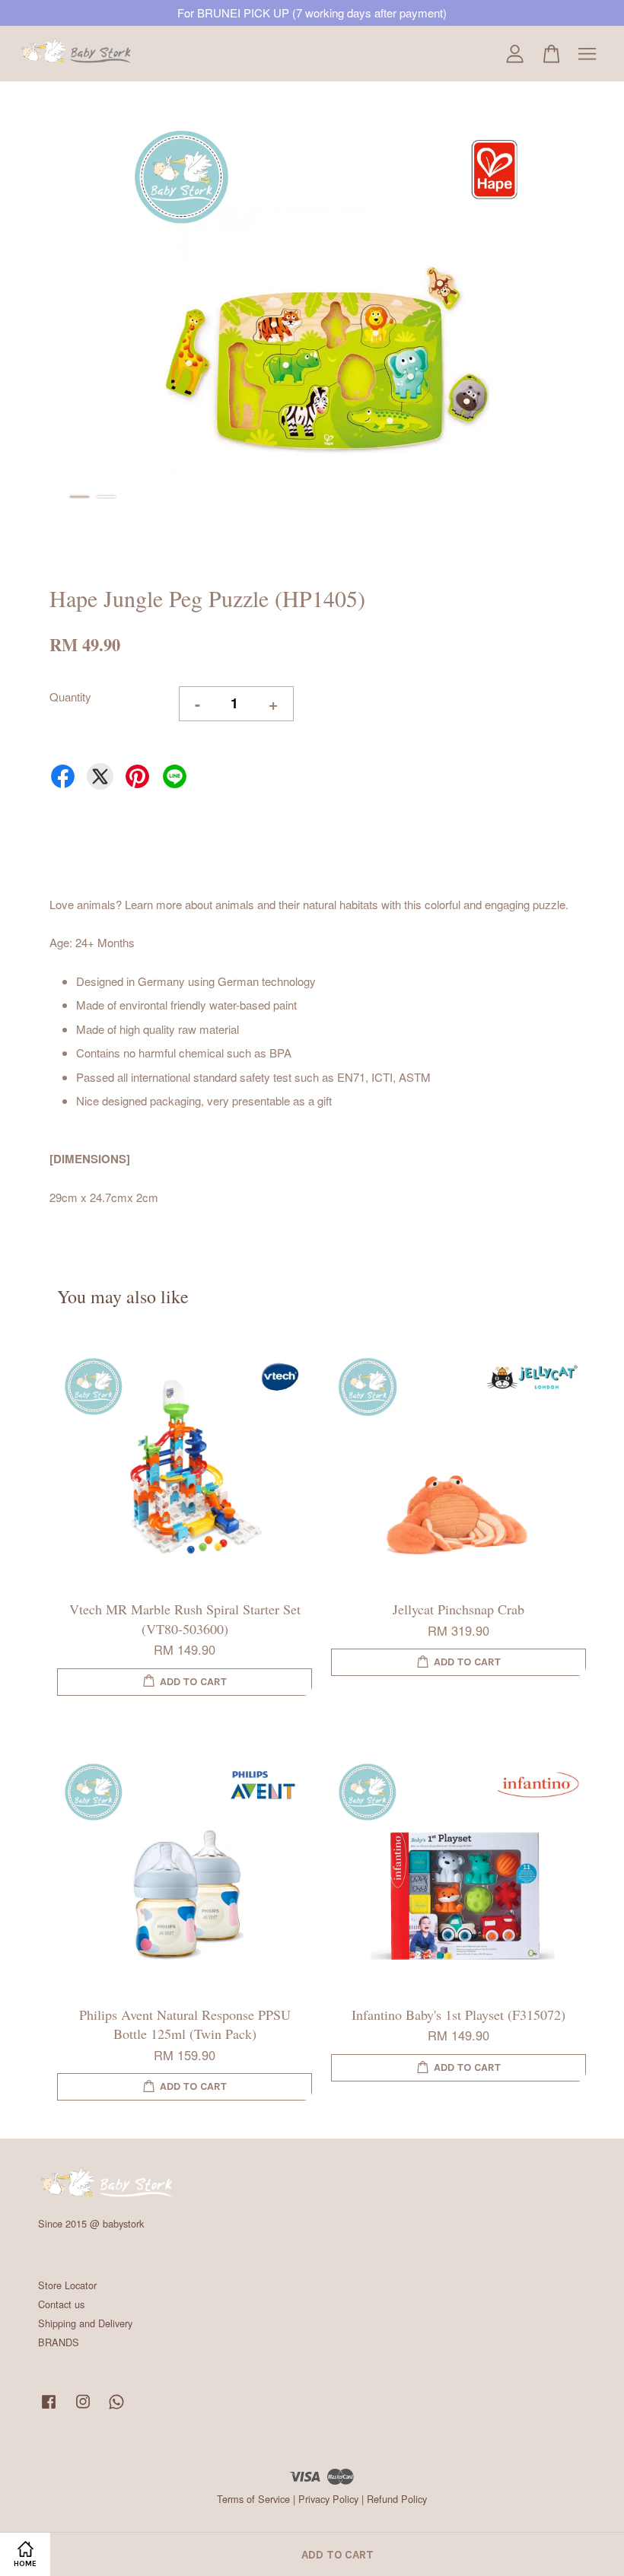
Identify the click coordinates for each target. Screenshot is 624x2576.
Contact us (61, 2304)
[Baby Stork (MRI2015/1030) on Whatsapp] (116, 2408)
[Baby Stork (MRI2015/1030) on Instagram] (83, 2408)
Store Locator (67, 2285)
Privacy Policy (328, 2499)
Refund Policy (397, 2499)
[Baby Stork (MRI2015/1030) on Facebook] (49, 2408)
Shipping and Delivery (85, 2323)
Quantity (70, 696)
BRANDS (59, 2342)
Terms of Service (253, 2499)
